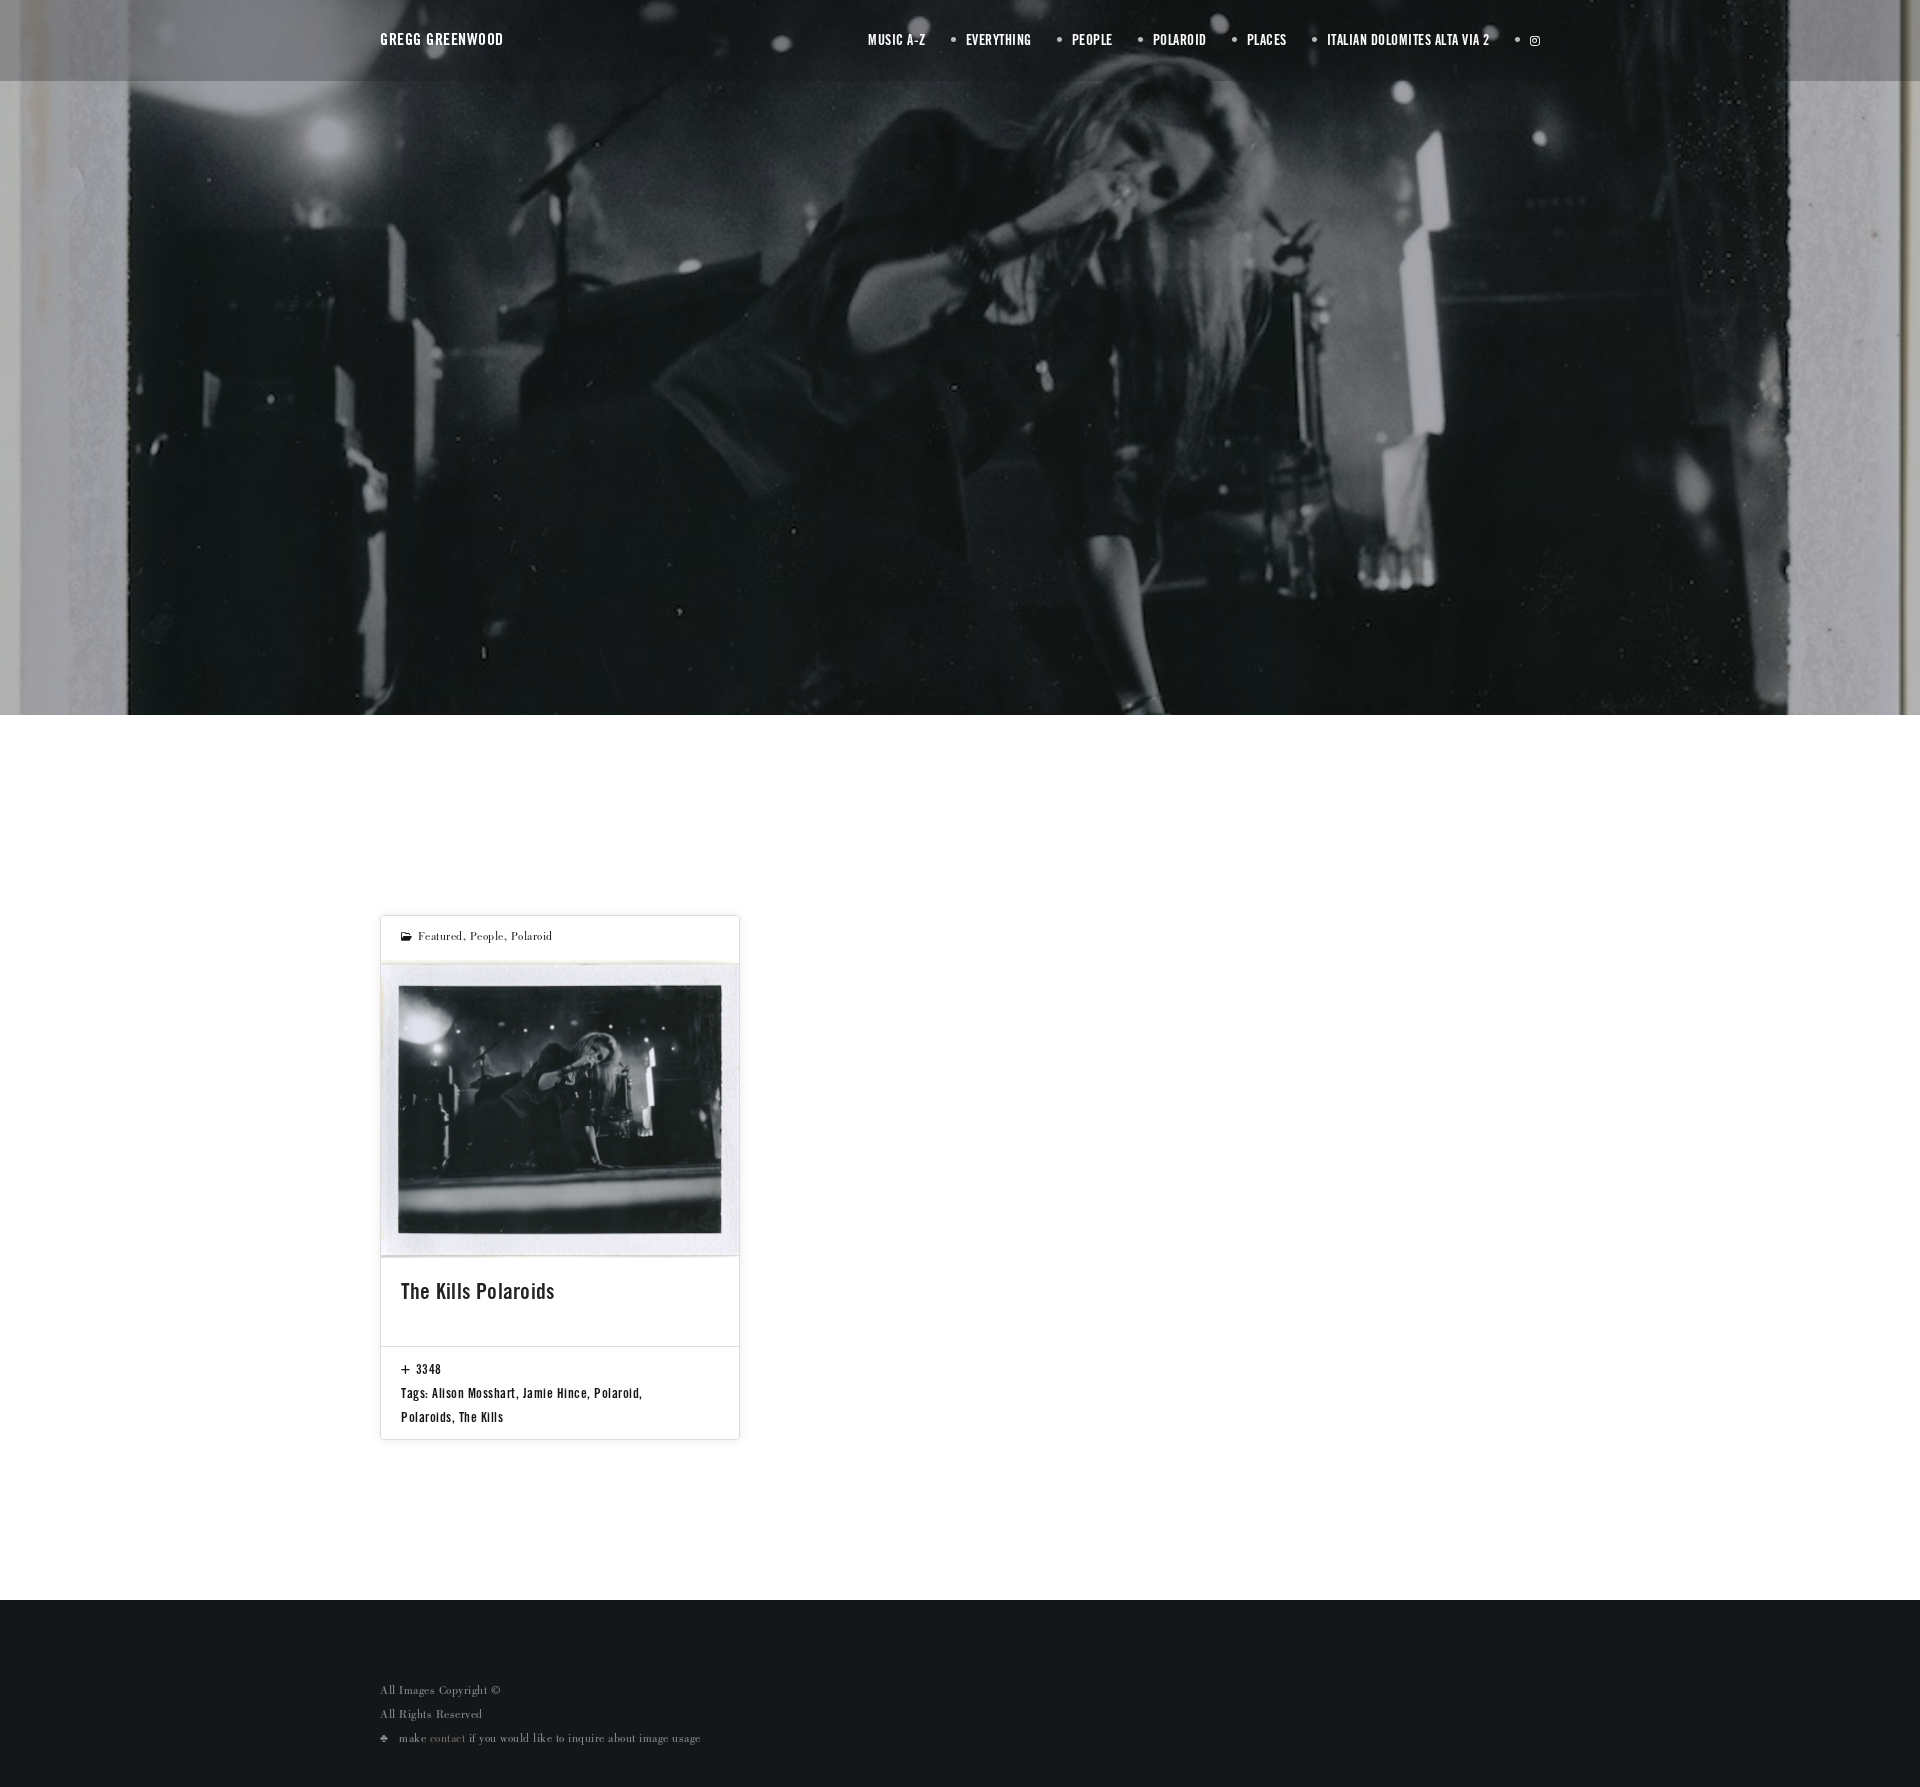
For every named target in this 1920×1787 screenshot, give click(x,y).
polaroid (532, 938)
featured (440, 938)
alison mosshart (474, 1393)
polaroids (426, 1417)
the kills (481, 1417)
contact (448, 1740)
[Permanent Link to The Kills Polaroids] (560, 1109)
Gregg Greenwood (442, 39)
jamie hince (555, 1393)
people (487, 938)
